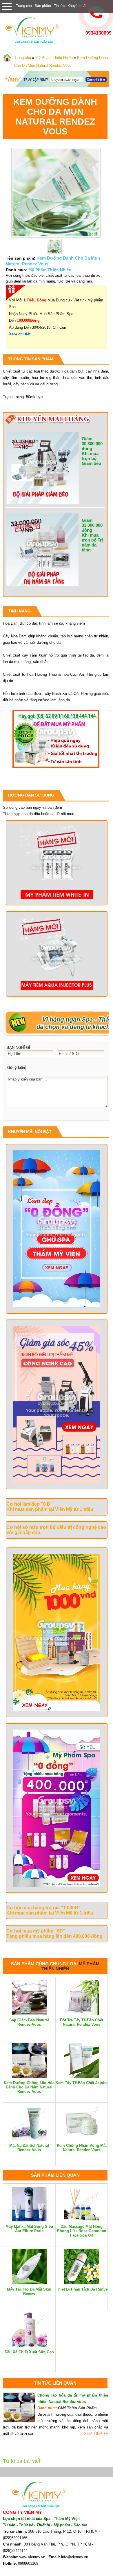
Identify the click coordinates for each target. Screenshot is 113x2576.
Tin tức (59, 6)
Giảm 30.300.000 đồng (92, 444)
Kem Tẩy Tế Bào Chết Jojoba (82, 2083)
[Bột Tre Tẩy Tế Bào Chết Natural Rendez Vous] (82, 2014)
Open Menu (7, 7)
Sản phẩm (43, 6)
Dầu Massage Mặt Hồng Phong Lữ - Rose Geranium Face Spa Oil (82, 2231)
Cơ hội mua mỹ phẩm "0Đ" (36, 1931)
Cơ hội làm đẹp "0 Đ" (30, 1504)
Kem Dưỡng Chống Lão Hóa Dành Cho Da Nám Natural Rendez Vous (29, 2087)
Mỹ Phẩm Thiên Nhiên (54, 58)
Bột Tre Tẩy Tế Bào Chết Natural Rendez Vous (82, 2022)
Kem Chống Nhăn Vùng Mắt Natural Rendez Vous (82, 2148)
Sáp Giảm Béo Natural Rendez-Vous (29, 2022)
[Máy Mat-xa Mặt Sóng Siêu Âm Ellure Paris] (29, 2220)
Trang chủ (24, 6)
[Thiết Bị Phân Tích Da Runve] (82, 2283)
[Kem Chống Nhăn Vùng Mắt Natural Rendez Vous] (82, 2139)
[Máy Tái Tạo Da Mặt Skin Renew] (29, 2283)
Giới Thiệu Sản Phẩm (77, 2408)
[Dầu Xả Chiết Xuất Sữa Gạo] (29, 2346)
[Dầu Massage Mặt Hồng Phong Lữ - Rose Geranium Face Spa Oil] (82, 2220)
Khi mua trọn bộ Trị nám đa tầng (92, 542)
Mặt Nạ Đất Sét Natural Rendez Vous (29, 2148)
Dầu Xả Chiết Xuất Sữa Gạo (29, 2352)
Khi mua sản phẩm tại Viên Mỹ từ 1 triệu (50, 1509)
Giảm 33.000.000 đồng (92, 525)
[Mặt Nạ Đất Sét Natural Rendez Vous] (29, 2139)
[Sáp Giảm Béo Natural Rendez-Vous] (29, 2014)
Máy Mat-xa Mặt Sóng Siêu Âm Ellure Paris (29, 2229)
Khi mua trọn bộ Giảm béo (91, 458)
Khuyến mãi (77, 6)
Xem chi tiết (20, 334)
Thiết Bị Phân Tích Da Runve (82, 2289)
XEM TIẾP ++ (96, 2434)
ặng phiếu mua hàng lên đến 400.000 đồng (56, 1936)
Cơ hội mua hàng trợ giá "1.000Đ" (43, 1908)
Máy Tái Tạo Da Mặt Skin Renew (29, 2291)
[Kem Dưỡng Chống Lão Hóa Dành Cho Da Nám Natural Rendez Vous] (29, 2076)
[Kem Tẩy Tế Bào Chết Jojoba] (82, 2076)
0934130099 (99, 33)
